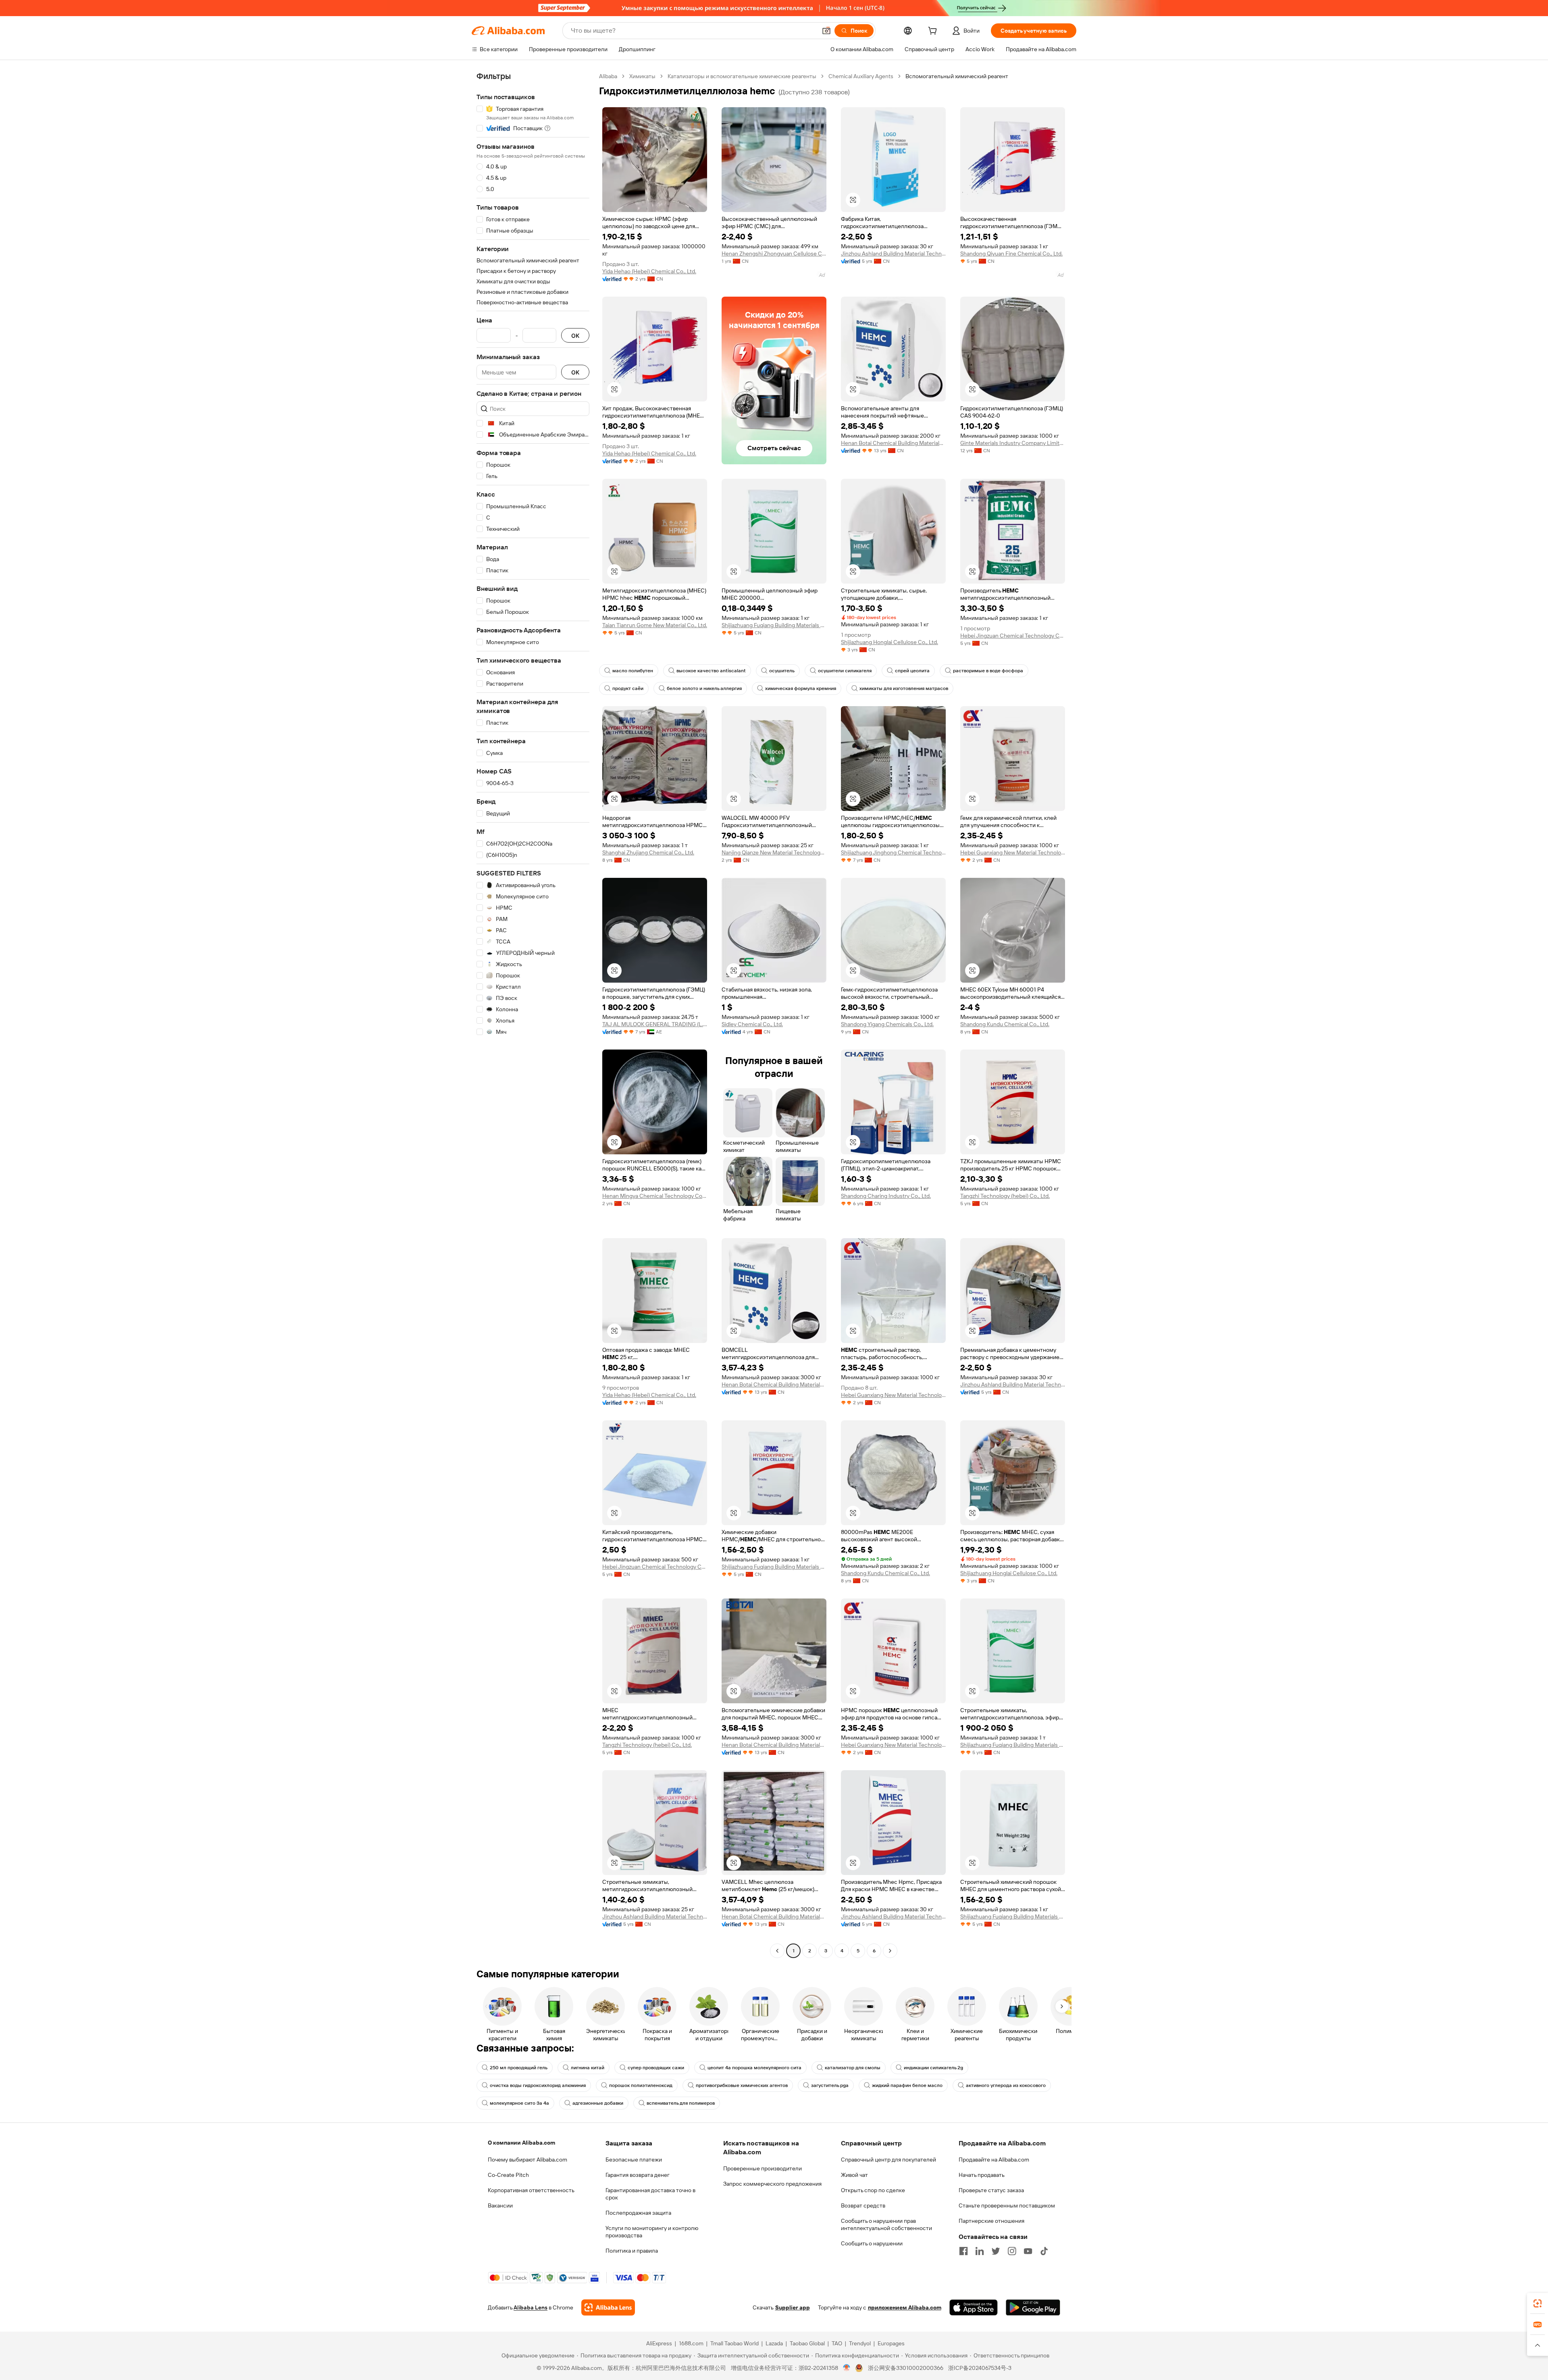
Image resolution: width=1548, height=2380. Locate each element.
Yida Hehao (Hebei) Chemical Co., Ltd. (649, 271)
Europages (891, 2343)
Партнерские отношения (991, 2221)
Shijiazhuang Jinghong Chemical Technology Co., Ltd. (893, 852)
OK (575, 336)
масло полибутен (633, 671)
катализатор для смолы (853, 2068)
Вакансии (500, 2205)
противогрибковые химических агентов (742, 2085)
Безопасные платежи (634, 2160)
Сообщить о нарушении (872, 2243)
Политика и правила (632, 2251)
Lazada (774, 2343)
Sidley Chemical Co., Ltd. (752, 1024)
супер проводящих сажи (656, 2068)
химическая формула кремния (801, 688)
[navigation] (533, 1014)
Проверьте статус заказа (991, 2190)
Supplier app (793, 2307)
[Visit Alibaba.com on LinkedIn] (980, 2251)
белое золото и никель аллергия (704, 688)
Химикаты (642, 76)
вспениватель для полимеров (681, 2103)
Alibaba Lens (531, 2307)
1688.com (691, 2343)
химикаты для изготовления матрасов (904, 688)
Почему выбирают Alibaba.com (527, 2160)
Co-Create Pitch (508, 2175)
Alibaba (608, 76)
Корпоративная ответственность (531, 2190)
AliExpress (659, 2343)
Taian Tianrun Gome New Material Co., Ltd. (655, 625)
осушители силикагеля (845, 671)
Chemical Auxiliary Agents (861, 76)
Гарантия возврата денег (638, 2175)
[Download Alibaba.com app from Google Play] (1033, 2307)
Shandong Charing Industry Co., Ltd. (886, 1196)
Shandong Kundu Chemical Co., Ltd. (1005, 1024)
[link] (1538, 2303)
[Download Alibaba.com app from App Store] (974, 2307)
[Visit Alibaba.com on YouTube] (1028, 2251)
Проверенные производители (763, 2168)
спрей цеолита (912, 671)
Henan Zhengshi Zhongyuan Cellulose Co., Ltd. (774, 254)
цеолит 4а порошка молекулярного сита (754, 2068)
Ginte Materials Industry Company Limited (1013, 443)
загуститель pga (830, 2085)
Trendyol (860, 2343)
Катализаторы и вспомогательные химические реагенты (742, 76)
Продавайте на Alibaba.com (994, 2160)
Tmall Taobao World (734, 2343)
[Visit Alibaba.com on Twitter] (996, 2251)
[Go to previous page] (777, 1951)
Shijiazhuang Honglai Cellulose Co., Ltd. (889, 642)
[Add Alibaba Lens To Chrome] (608, 2307)
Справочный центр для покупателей (888, 2160)
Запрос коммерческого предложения (772, 2184)
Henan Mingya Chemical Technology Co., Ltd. (655, 1196)
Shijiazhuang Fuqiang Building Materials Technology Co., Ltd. (774, 625)
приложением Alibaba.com (905, 2307)
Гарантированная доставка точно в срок (650, 2194)
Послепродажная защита (638, 2213)
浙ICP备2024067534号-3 (980, 2368)
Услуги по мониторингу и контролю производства (652, 2232)
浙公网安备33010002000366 (906, 2368)
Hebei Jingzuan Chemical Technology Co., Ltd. (1013, 636)
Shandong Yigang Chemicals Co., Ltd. (887, 1024)
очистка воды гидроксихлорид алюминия (538, 2085)
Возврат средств (863, 2205)
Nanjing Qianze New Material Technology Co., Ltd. (774, 852)
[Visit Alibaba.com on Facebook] (963, 2251)
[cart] (934, 32)
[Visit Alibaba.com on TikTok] (1044, 2251)
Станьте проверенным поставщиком (1007, 2205)
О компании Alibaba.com (521, 2143)
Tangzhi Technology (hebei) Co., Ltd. (1005, 1196)
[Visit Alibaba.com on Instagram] (1012, 2251)
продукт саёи (628, 688)
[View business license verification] (847, 2368)
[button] (826, 31)
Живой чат (854, 2175)
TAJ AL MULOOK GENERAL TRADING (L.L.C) (655, 1024)
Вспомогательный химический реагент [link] (957, 76)
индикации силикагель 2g (933, 2068)
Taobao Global (807, 2343)
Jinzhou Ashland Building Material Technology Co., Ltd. (893, 254)
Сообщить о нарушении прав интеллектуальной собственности (886, 2224)
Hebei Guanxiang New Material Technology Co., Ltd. (1013, 852)
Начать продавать (982, 2175)
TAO (837, 2343)
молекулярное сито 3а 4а (519, 2103)
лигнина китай (588, 2068)
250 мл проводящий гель (519, 2068)
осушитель (782, 671)
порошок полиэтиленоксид (641, 2085)
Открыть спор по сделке (873, 2190)
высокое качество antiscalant (711, 671)
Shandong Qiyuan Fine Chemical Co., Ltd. (1011, 254)
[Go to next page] (890, 1951)
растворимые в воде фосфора (988, 671)
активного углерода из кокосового (1006, 2085)
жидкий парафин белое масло (907, 2085)
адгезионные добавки (598, 2103)
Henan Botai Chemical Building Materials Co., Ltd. (893, 443)
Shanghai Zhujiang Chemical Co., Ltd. (648, 852)
